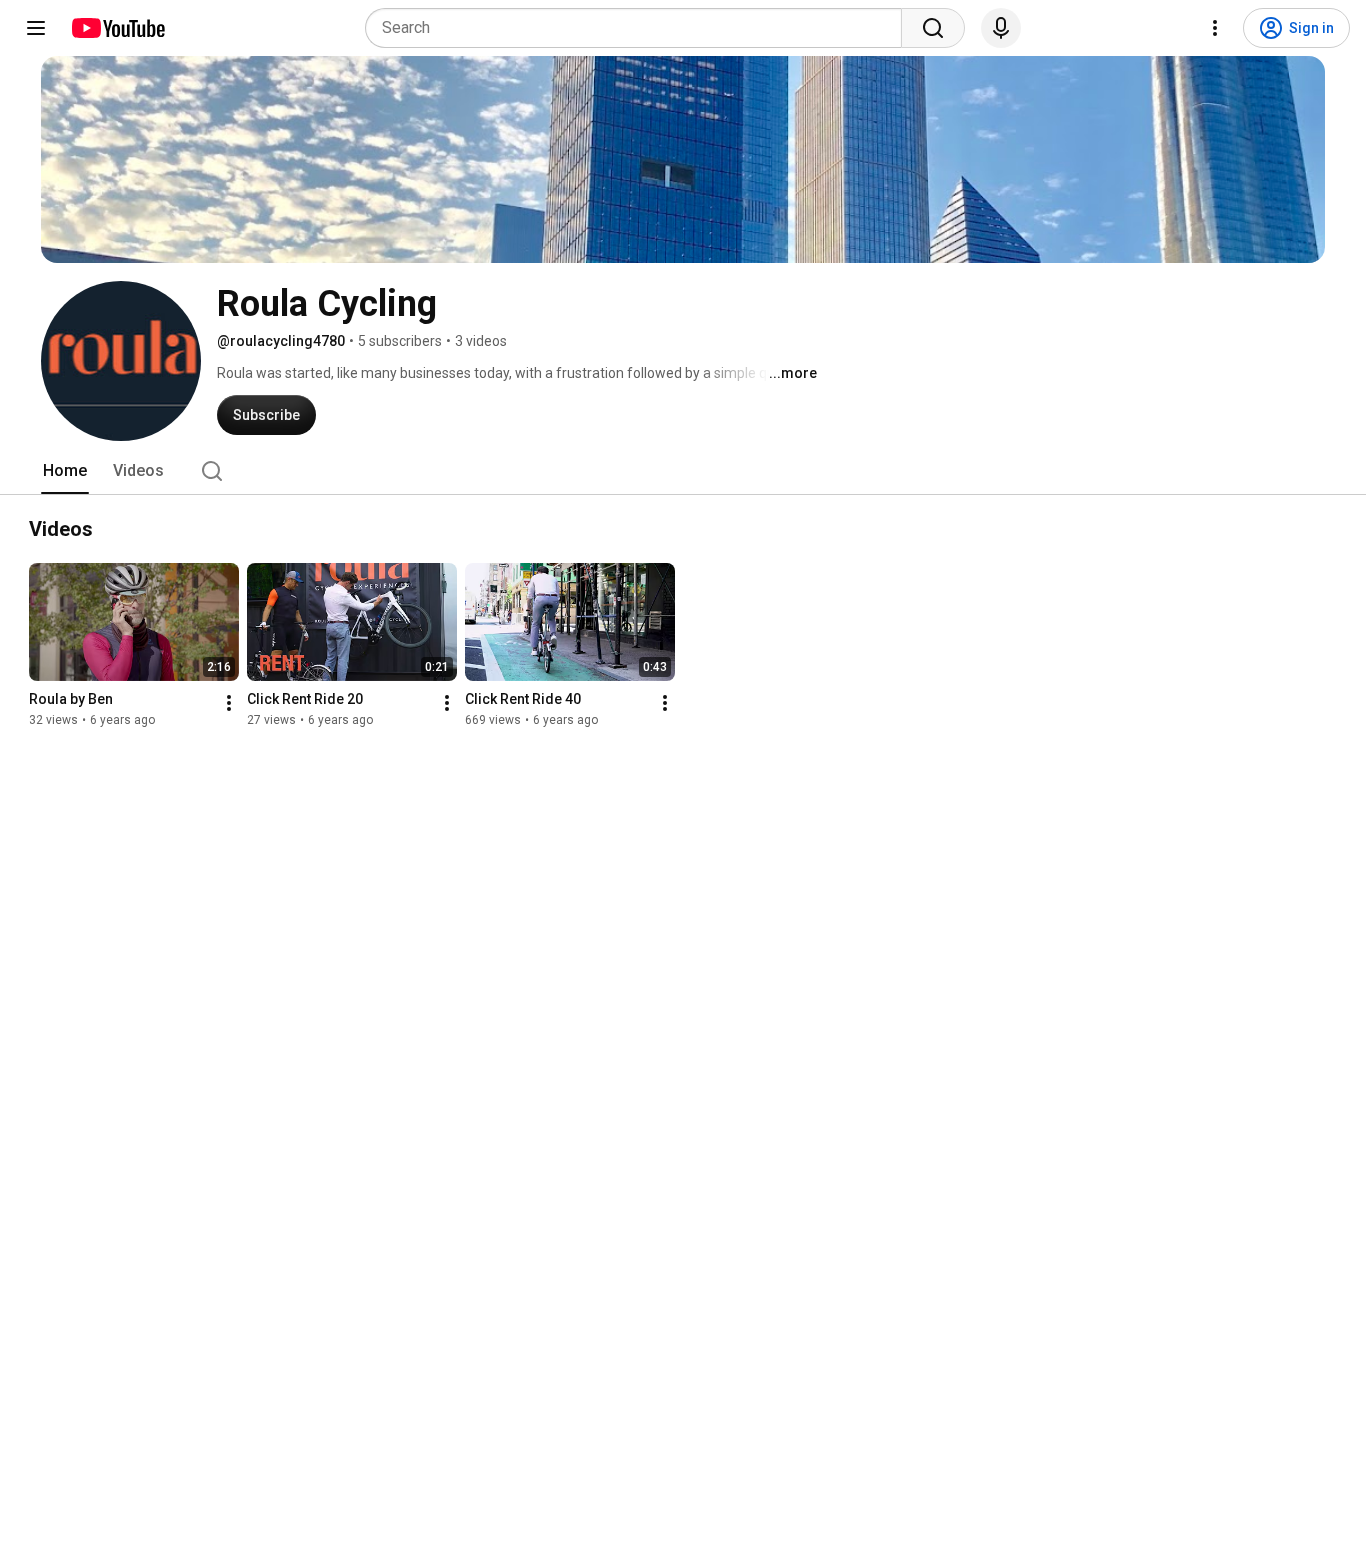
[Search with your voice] (1001, 28)
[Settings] (1215, 28)
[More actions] (229, 703)
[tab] (65, 471)
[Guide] (36, 28)
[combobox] (639, 28)
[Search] (933, 28)
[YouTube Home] (117, 28)
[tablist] (683, 471)
